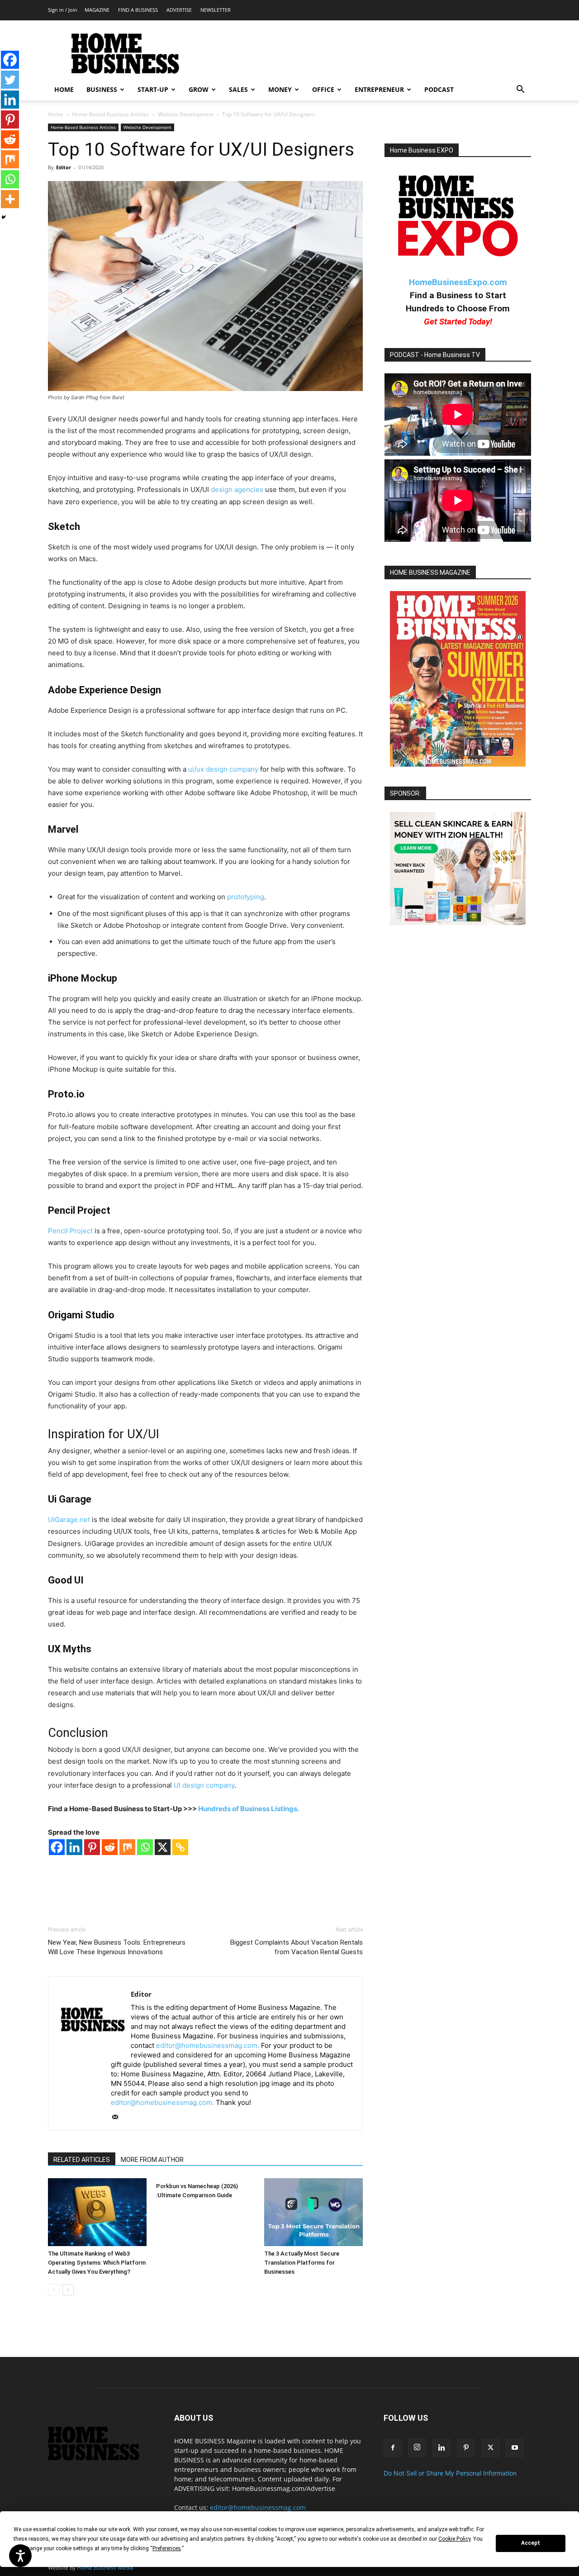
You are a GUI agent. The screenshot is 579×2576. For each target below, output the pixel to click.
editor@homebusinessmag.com (258, 2507)
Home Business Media (105, 2568)
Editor (64, 167)
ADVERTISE (179, 10)
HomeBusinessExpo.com (458, 282)
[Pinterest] (92, 1847)
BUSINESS (102, 89)
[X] (163, 1847)
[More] (10, 199)
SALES (238, 89)
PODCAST (439, 89)
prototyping (246, 897)
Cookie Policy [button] (454, 2539)
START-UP (153, 89)
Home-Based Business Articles (111, 114)
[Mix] (127, 1847)
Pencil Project (70, 1231)
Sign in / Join (63, 10)
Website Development (186, 114)
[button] (520, 90)
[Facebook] (57, 1847)
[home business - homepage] (100, 2458)
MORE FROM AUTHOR (152, 2160)
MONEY (280, 89)
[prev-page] (54, 2290)
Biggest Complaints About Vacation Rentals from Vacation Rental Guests (297, 1947)
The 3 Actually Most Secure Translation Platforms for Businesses (302, 2263)
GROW (199, 89)
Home (56, 114)
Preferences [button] (167, 2548)
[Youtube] (515, 2448)
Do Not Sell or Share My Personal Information (450, 2473)
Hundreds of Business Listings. (249, 1809)
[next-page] (68, 2290)
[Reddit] (110, 1847)
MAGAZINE (97, 10)
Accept (531, 2543)
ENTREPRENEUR (379, 89)
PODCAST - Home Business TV (435, 355)
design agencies (237, 489)
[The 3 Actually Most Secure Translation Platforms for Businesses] (313, 2212)
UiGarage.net (69, 1519)
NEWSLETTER (216, 10)
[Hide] (4, 217)
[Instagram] (417, 2447)
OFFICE (323, 89)
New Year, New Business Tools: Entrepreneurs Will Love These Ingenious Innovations (117, 1947)
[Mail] (118, 2118)
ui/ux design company (223, 769)
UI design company (204, 1785)
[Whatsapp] (145, 1847)
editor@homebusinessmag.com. (208, 2045)
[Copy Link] (180, 1847)
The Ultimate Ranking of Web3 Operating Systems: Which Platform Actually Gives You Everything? (97, 2263)
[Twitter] (10, 80)
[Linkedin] (74, 1847)
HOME (64, 89)
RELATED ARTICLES (82, 2160)
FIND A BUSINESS (138, 10)
